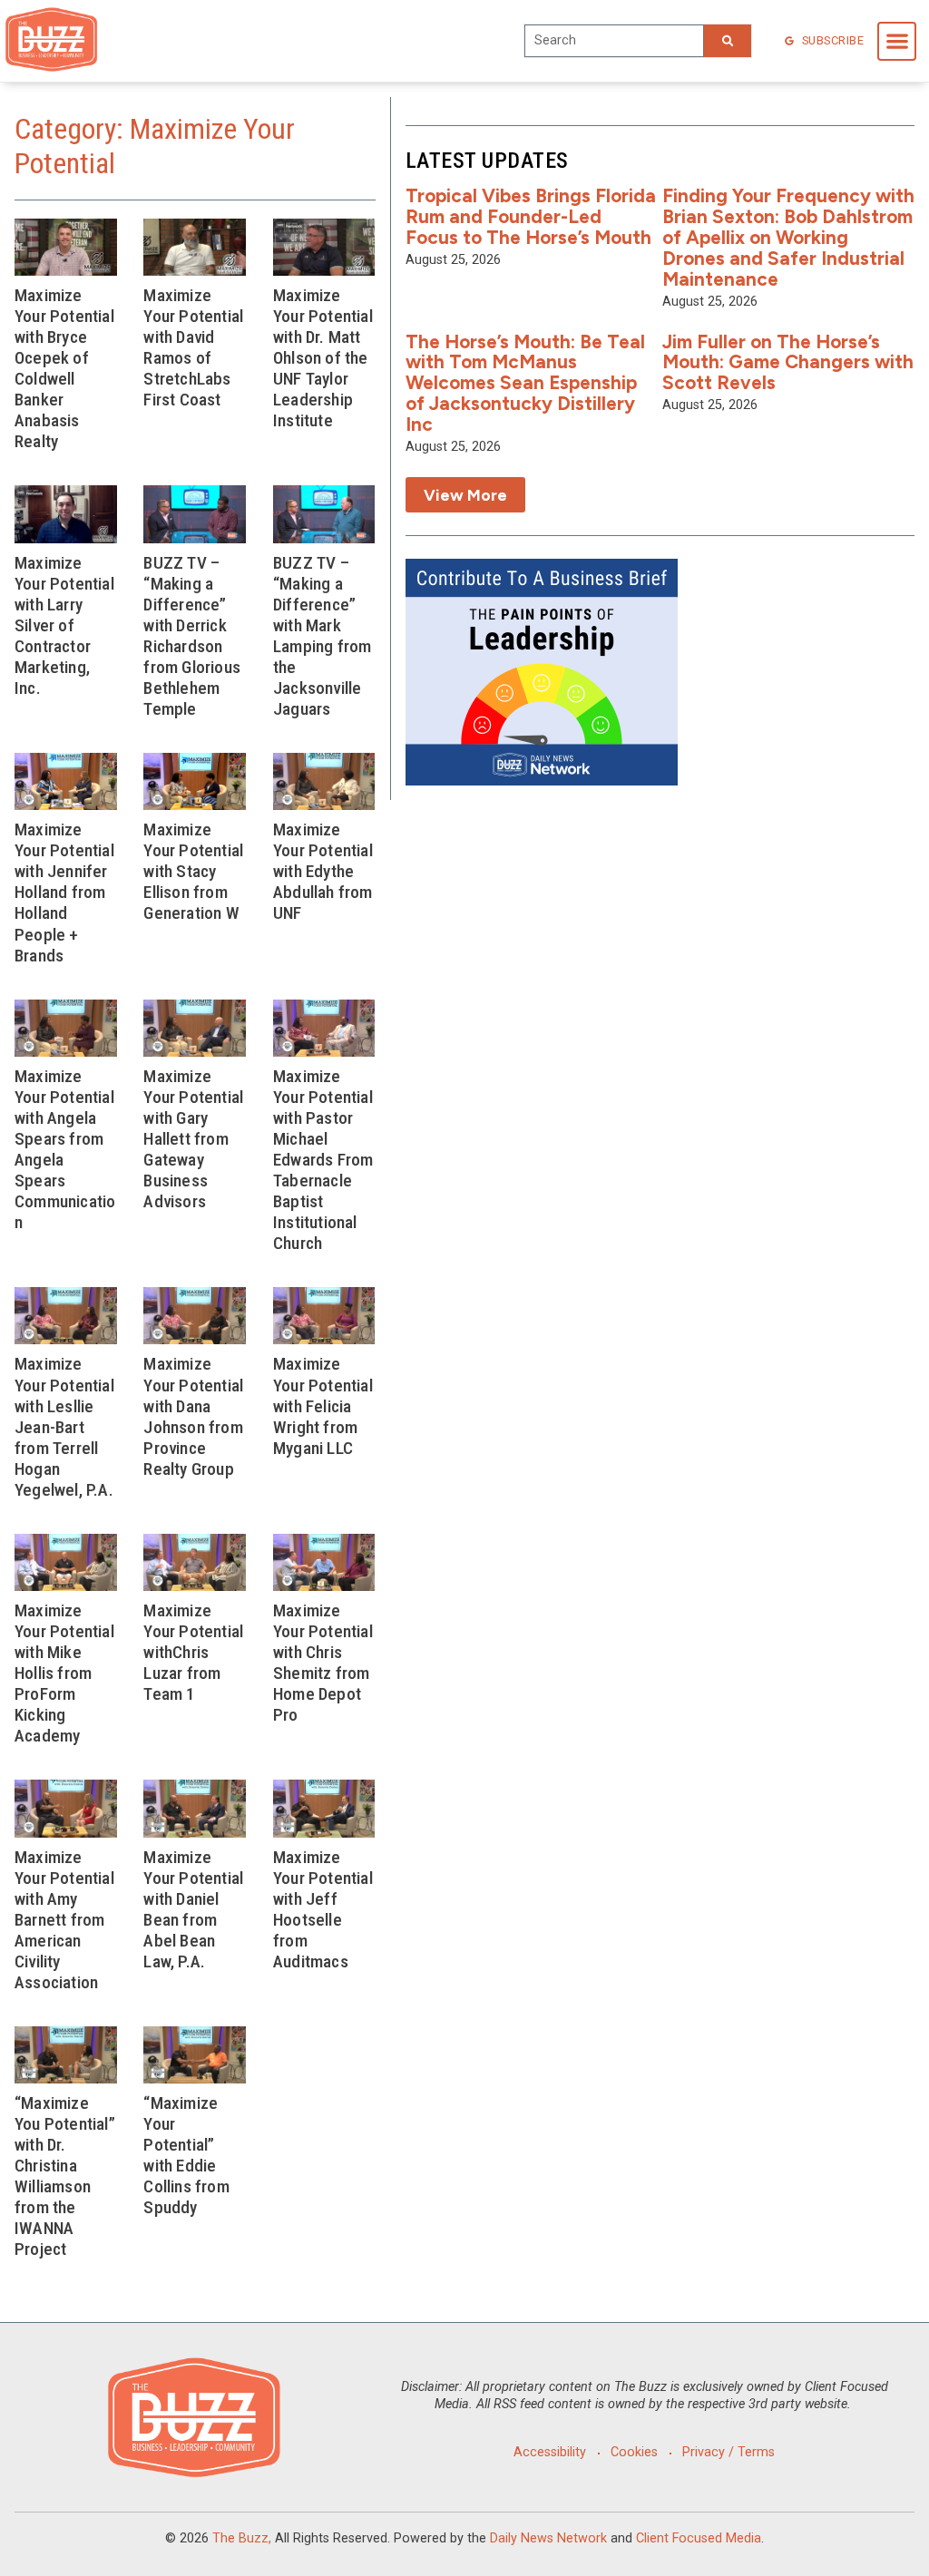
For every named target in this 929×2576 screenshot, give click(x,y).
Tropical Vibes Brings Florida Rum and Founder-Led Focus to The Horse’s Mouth (531, 216)
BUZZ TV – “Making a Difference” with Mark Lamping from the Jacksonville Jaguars (322, 636)
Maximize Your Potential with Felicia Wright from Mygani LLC (323, 1405)
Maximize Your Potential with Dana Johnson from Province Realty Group (193, 1416)
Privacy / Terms (729, 2452)
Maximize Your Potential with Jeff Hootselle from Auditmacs (323, 1909)
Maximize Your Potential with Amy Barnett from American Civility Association (64, 1920)
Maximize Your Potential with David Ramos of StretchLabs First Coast (193, 347)
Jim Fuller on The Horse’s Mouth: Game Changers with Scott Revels (788, 362)
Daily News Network (548, 2538)
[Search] (728, 41)
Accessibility (550, 2452)
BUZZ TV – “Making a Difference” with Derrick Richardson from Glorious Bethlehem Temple (192, 636)
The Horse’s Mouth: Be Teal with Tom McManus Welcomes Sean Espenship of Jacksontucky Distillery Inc (525, 383)
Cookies (634, 2452)
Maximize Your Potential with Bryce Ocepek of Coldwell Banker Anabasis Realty (64, 368)
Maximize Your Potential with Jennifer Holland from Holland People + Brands (64, 892)
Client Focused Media (699, 2538)
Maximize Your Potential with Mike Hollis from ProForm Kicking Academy (64, 1673)
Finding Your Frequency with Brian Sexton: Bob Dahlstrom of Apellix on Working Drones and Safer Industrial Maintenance (788, 237)
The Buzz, (242, 2538)
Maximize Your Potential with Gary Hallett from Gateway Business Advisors (193, 1139)
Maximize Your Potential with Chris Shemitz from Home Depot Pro (323, 1663)
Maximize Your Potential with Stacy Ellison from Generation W (193, 871)
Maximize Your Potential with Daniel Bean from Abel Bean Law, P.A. (193, 1909)
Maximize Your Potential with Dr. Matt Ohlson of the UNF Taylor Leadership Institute (323, 358)
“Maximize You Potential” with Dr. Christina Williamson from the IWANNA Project (65, 2176)
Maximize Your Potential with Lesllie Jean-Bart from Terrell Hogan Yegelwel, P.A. (64, 1426)
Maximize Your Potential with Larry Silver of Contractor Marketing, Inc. (64, 625)
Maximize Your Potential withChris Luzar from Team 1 (193, 1652)
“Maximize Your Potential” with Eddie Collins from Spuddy (186, 2155)
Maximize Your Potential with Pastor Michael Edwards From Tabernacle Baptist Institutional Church (323, 1160)
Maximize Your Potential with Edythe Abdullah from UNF (323, 871)
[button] (897, 41)
